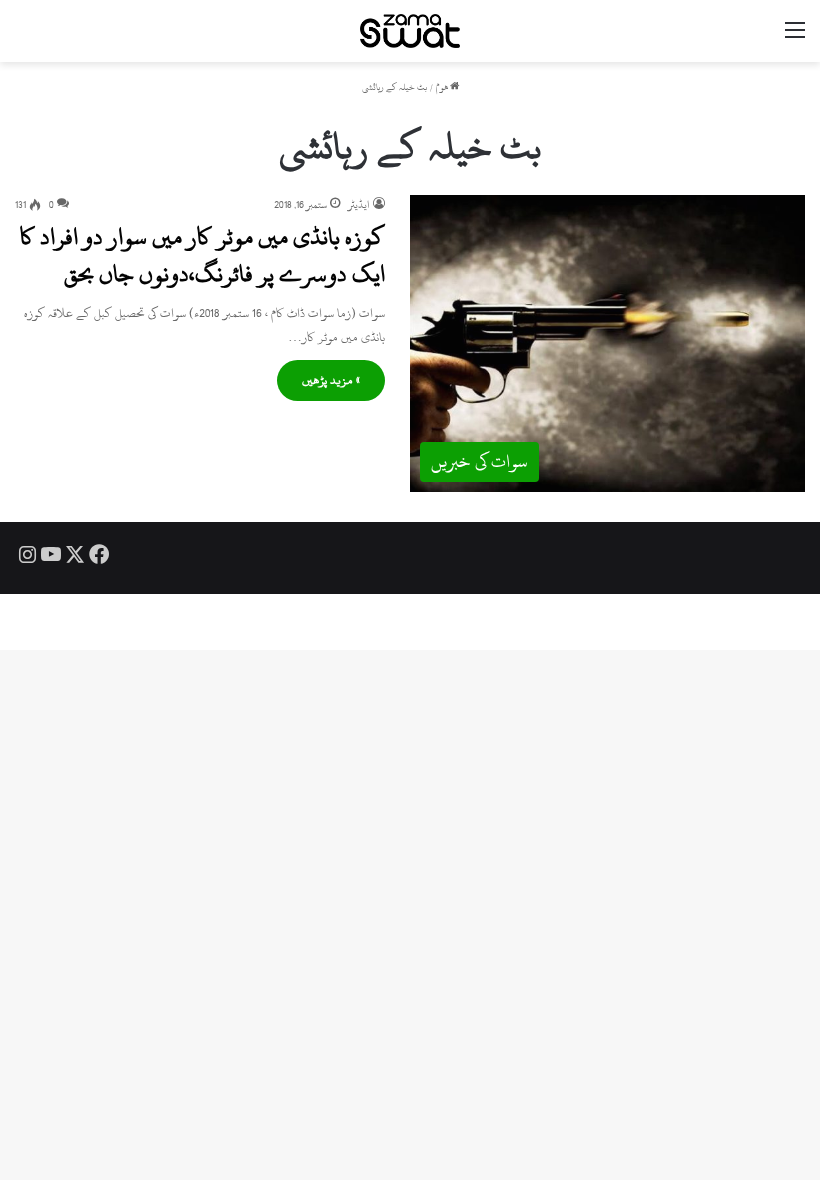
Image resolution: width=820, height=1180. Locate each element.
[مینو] (795, 38)
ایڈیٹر (359, 205)
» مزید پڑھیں (331, 380)
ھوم (443, 87)
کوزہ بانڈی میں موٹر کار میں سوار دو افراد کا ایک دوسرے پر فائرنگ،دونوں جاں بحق (202, 255)
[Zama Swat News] (410, 31)
